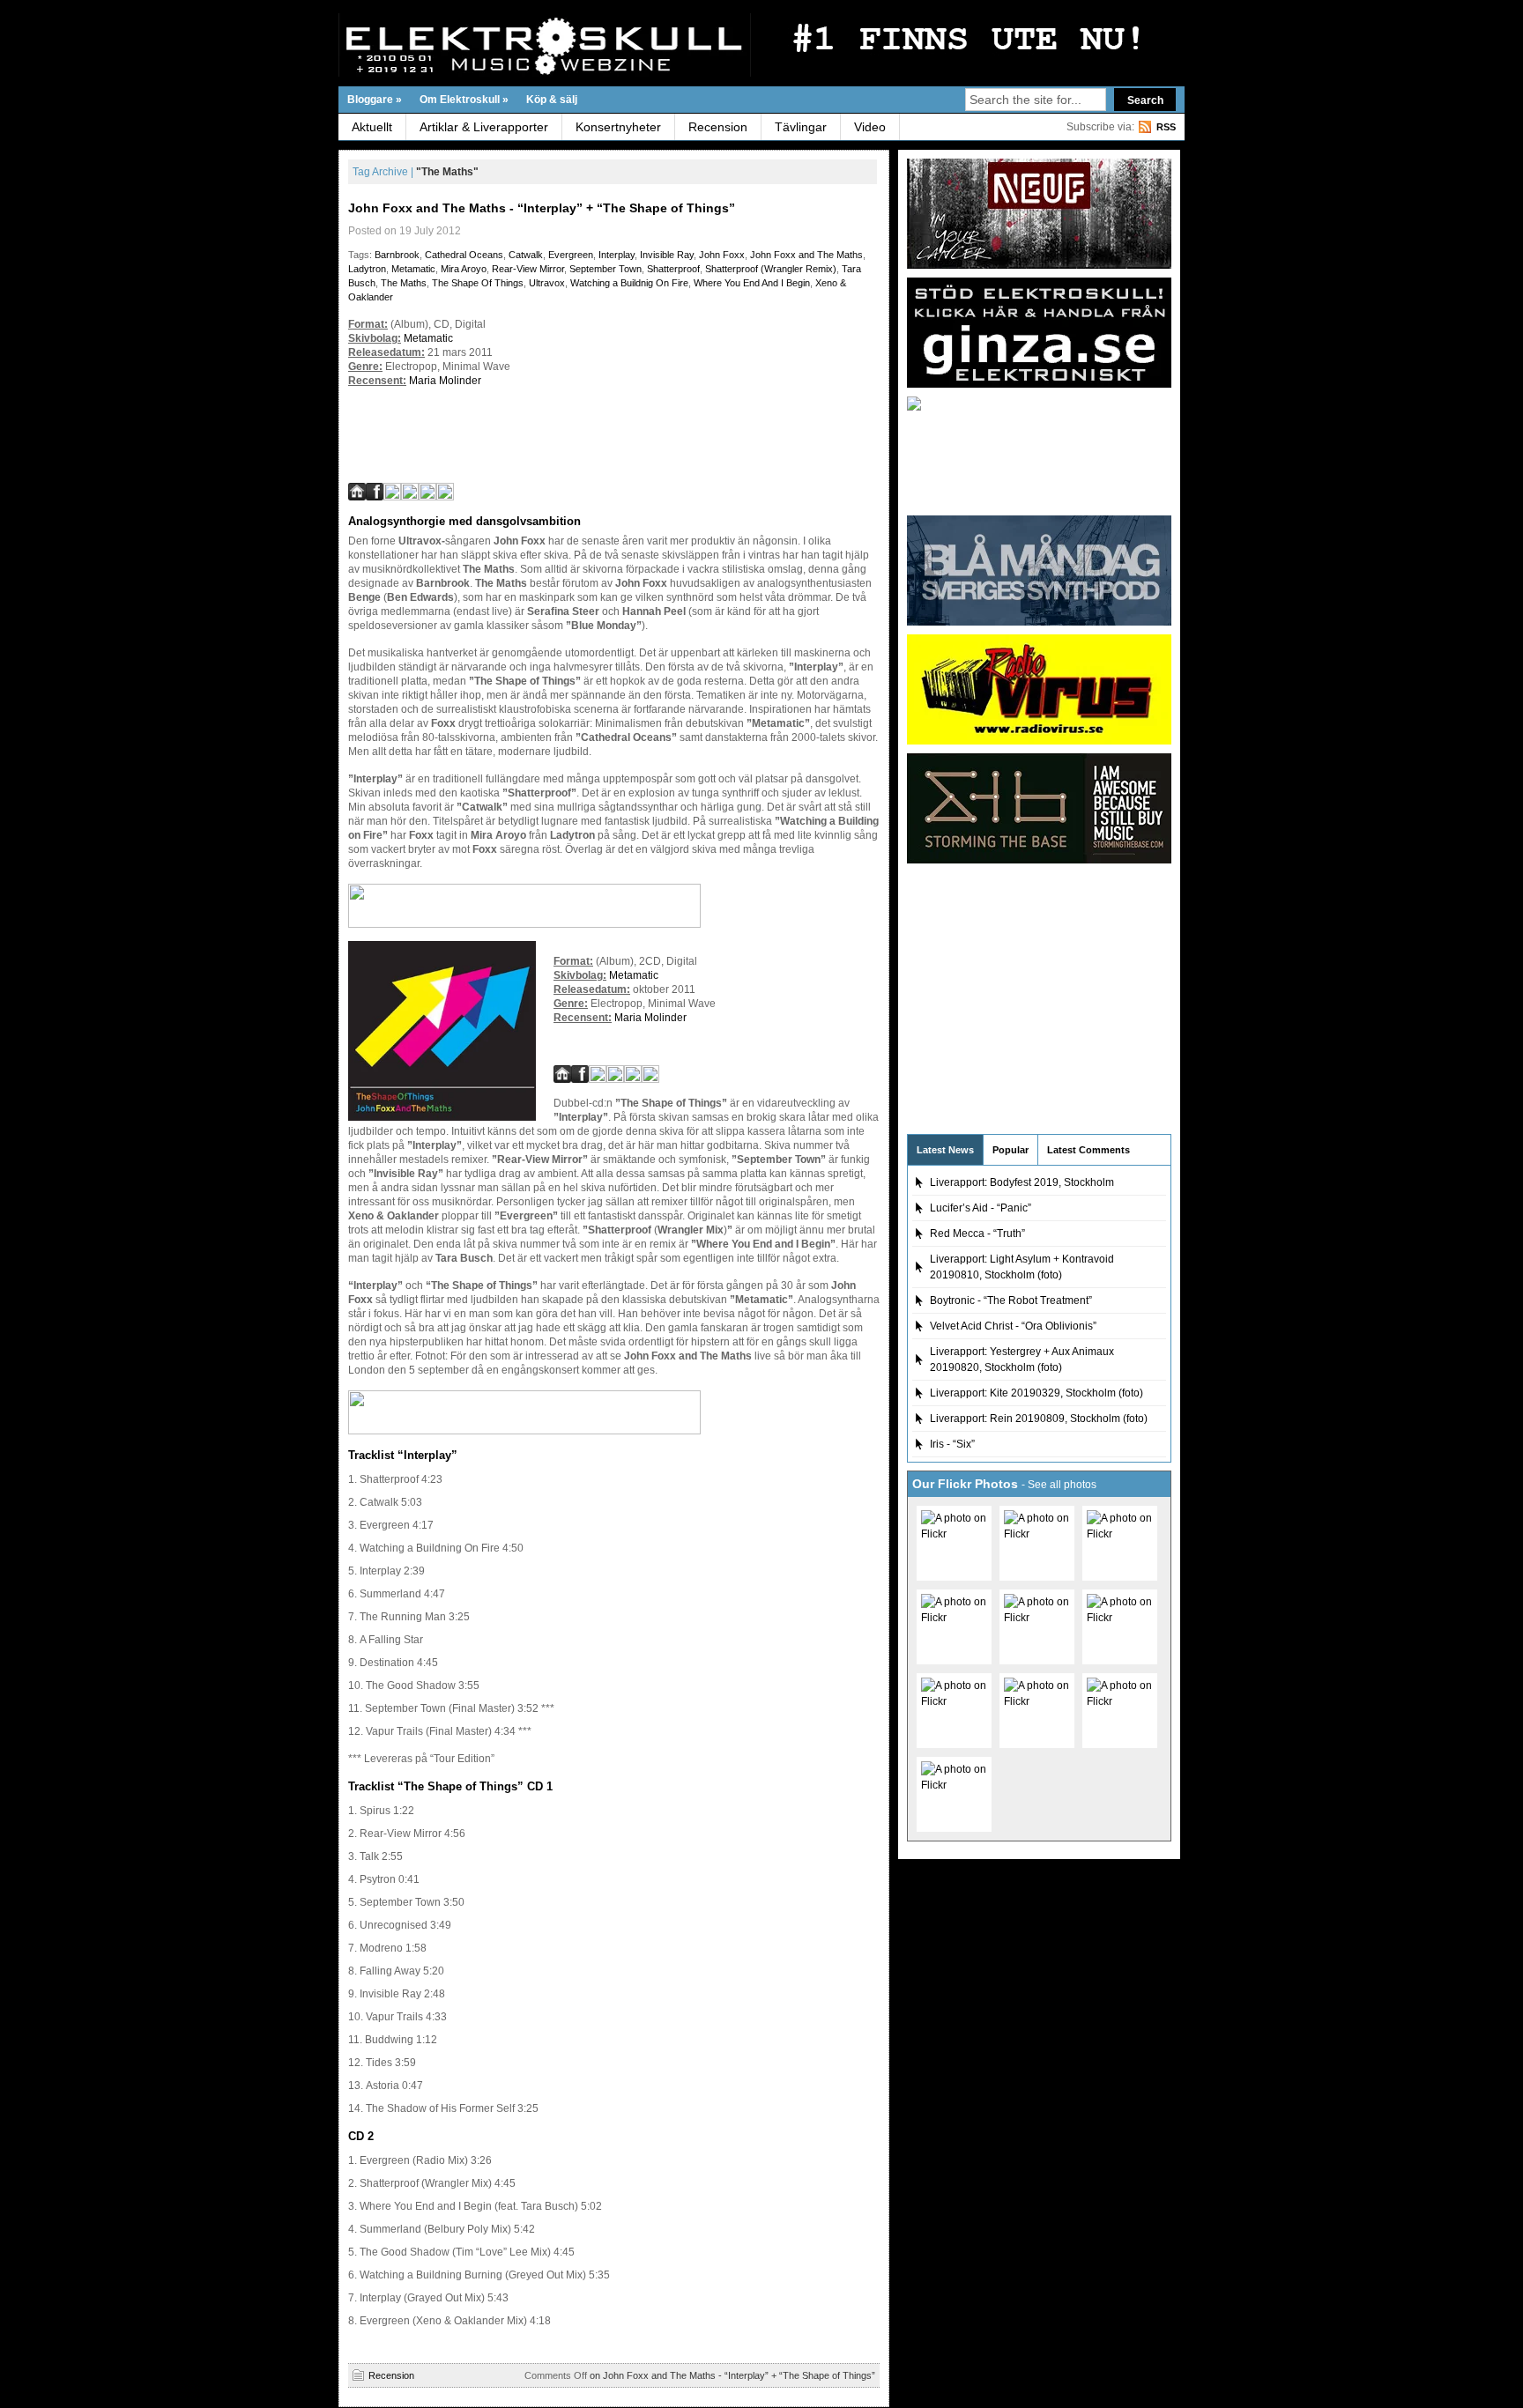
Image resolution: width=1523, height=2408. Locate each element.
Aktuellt (372, 127)
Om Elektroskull (464, 100)
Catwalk (526, 255)
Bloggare (375, 100)
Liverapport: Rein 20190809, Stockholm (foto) (1039, 1419)
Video (870, 127)
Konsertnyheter (618, 127)
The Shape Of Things (478, 283)
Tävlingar (801, 127)
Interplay (617, 255)
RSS (1166, 127)
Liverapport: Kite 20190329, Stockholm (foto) (1036, 1393)
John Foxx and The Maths (806, 255)
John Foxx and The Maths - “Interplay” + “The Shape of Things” (542, 208)
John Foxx (722, 255)
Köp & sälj (552, 100)
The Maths (404, 283)
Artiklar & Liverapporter (484, 127)
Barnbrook (397, 255)
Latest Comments (1088, 1150)
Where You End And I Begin (752, 283)
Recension (718, 127)
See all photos (1062, 1485)
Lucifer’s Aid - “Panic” (981, 1208)
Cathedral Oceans (464, 255)
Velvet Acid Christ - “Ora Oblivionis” (1013, 1326)
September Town (605, 269)
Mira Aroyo (464, 269)
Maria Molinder (445, 381)
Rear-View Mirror (528, 269)
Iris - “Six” (952, 1444)
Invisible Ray (667, 255)
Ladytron (367, 269)
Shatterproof (673, 269)
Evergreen (571, 255)
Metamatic (413, 269)
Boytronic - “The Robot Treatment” (1011, 1300)
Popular (1010, 1150)
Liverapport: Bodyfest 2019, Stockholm (1022, 1182)
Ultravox (547, 283)
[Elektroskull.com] (510, 45)
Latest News (945, 1150)
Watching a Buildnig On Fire (629, 283)
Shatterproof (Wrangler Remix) (771, 269)
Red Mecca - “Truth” (977, 1234)
